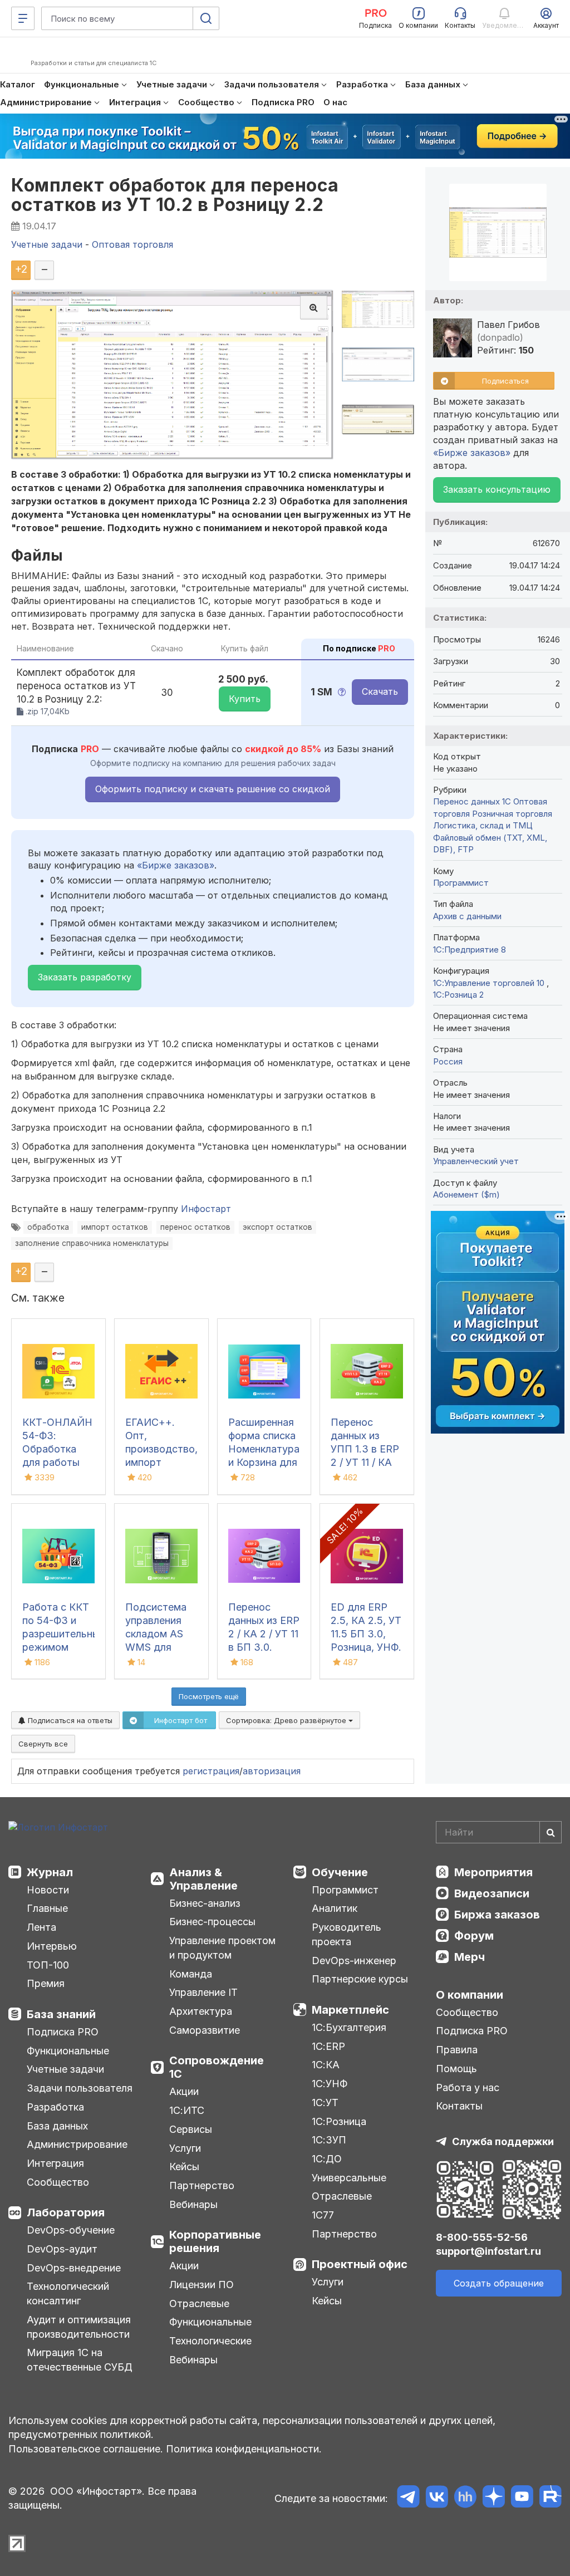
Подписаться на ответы (69, 1720)
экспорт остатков (277, 1227)
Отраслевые (199, 2303)
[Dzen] (493, 2498)
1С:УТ (325, 2102)
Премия (46, 1983)
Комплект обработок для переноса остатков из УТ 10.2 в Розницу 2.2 (175, 195)
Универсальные (349, 2178)
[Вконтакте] (437, 2498)
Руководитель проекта (347, 1934)
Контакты (459, 2106)
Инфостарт (206, 1209)
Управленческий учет (476, 1161)
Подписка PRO (63, 2032)
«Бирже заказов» (176, 865)
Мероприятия (493, 1872)
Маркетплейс (350, 2010)
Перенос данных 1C (472, 801)
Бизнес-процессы (212, 1922)
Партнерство (202, 2185)
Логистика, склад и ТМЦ (483, 825)
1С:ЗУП (329, 2140)
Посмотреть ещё (209, 1696)
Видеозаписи (492, 1893)
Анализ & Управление (203, 1879)
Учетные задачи (65, 2069)
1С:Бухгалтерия (349, 2027)
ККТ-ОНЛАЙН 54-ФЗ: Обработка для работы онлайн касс (57, 1449)
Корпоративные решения (215, 2241)
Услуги (185, 2148)
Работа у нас (468, 2087)
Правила (457, 2050)
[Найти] (551, 1832)
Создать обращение (499, 2283)
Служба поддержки (503, 2141)
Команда (191, 1974)
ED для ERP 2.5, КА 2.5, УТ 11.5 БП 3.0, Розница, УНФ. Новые (366, 1634)
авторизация (272, 1771)
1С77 (323, 2215)
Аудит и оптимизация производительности (79, 2327)
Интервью (52, 1946)
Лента (41, 1927)
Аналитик (335, 1908)
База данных (57, 2126)
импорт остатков (115, 1227)
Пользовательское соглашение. (86, 2449)
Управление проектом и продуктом (222, 1948)
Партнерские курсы (360, 1979)
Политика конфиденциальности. (244, 2449)
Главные (47, 1908)
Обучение (340, 1872)
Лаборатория (66, 2212)
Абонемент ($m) (466, 1194)
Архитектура (201, 2011)
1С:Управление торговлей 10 (490, 983)
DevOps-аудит (62, 2249)
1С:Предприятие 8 (470, 950)
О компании (470, 1995)
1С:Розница (339, 2121)
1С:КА (326, 2065)
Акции (184, 2091)
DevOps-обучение (71, 2230)
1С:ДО (327, 2159)
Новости (48, 1890)
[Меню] (23, 18)
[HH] (465, 2498)
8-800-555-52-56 (482, 2237)
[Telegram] (408, 2498)
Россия (448, 1061)
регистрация (211, 1771)
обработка (48, 1227)
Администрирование (77, 2144)
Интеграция (55, 2163)
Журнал (50, 1872)
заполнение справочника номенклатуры (92, 1243)
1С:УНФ (330, 2084)
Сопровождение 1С (217, 2067)
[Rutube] (550, 2498)
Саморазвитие (205, 2030)
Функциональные (68, 2051)
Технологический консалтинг (68, 2293)
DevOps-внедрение (74, 2268)
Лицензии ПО (202, 2285)
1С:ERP (328, 2046)
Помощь (456, 2069)
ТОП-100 (48, 1965)
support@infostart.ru (488, 2251)
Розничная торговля (512, 814)
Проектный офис (360, 2264)
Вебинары (193, 2204)
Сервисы (191, 2129)
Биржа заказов (497, 1915)
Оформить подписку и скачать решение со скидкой (213, 789)
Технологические (210, 2341)
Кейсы (184, 2167)
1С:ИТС (187, 2110)
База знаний (61, 2014)
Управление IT (203, 1992)
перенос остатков (195, 1227)
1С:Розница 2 (458, 995)
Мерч (470, 1957)
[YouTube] (522, 2498)
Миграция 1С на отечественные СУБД (80, 2360)
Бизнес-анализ (205, 1903)
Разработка (55, 2107)
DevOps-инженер (354, 1961)
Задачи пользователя (80, 2088)
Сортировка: (287, 1720)
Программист (461, 883)
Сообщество (58, 2182)
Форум (474, 1936)
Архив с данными (467, 916)
